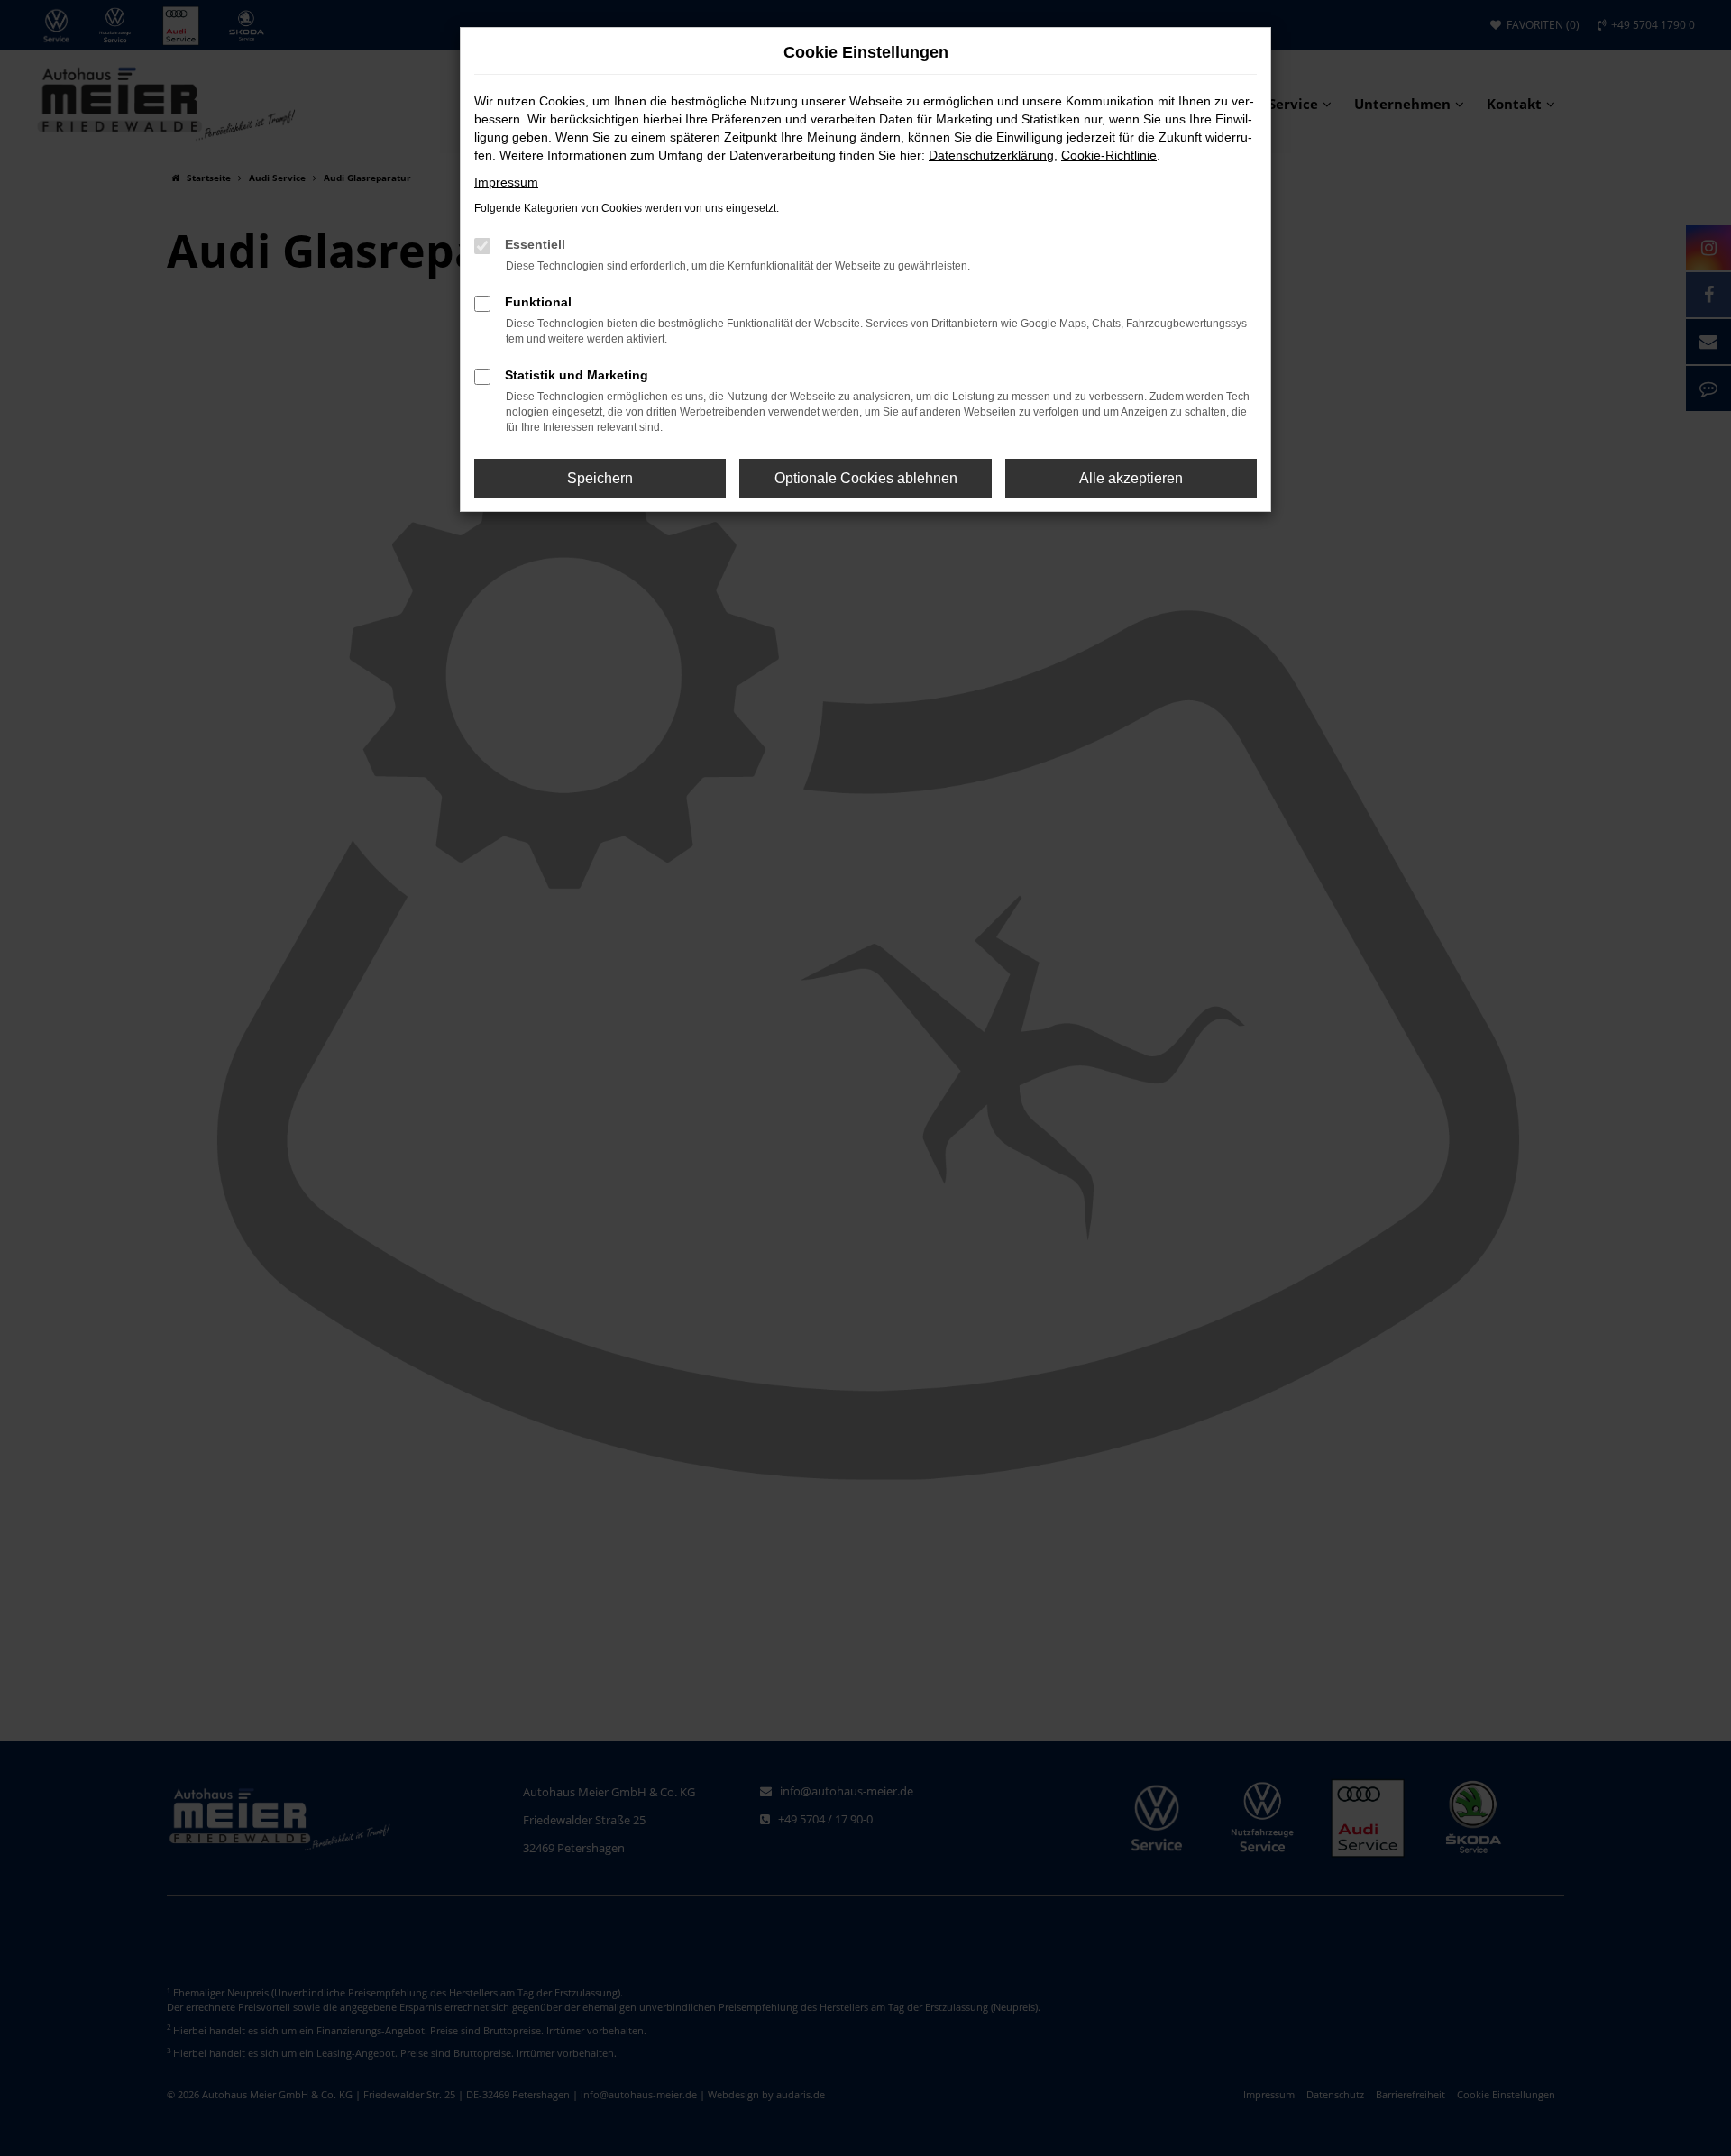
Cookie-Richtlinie (1109, 155)
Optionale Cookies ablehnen (866, 478)
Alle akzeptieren (1131, 478)
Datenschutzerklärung (991, 155)
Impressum (506, 182)
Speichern (600, 478)
